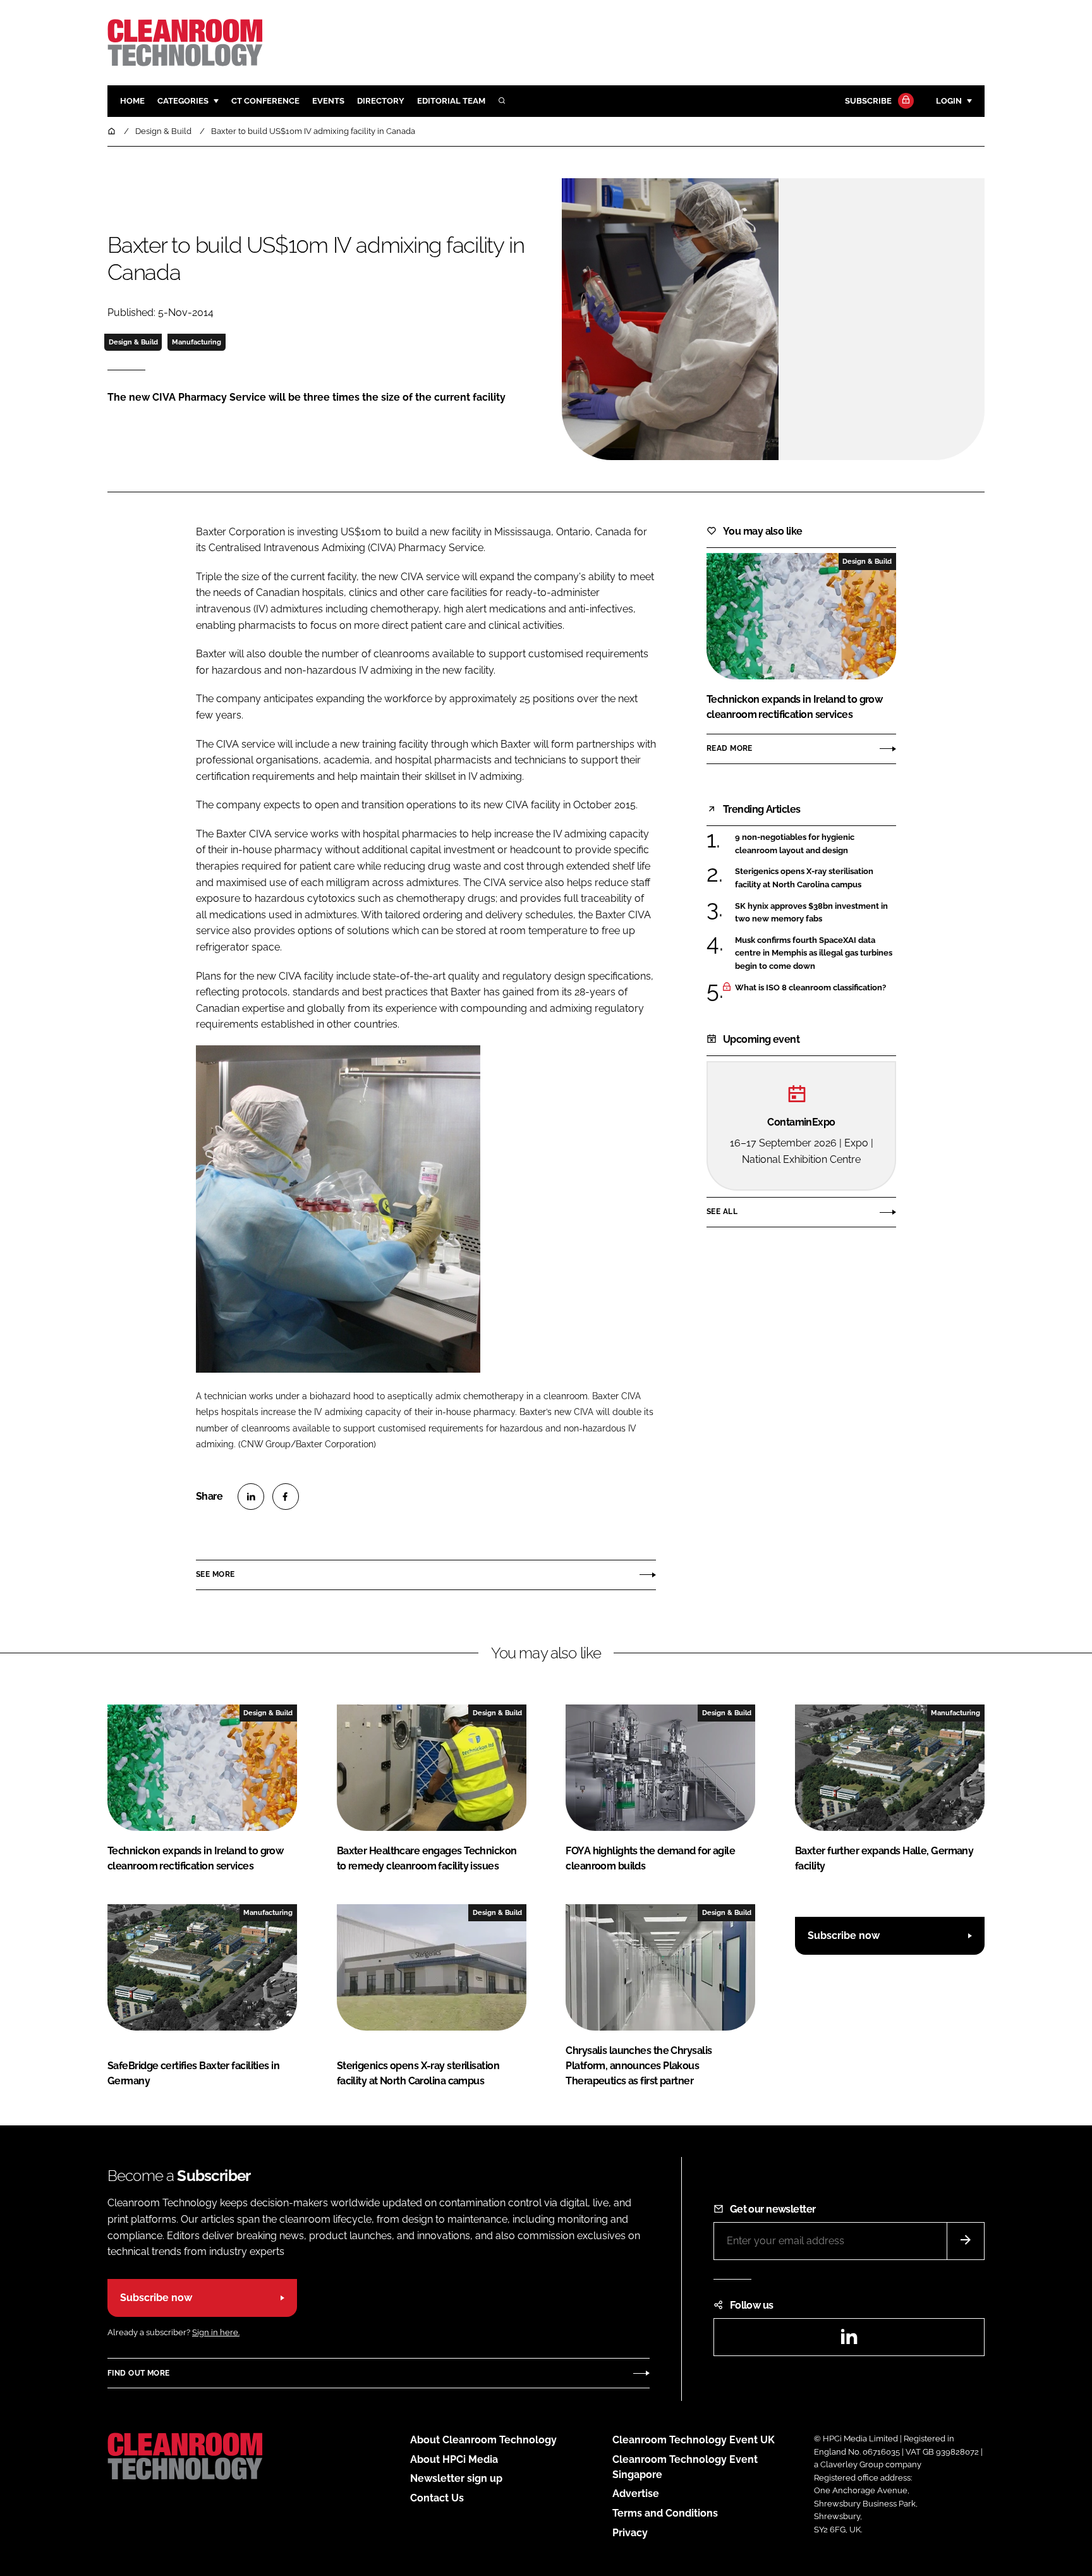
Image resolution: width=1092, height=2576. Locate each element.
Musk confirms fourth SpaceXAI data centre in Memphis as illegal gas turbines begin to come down (814, 953)
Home (132, 101)
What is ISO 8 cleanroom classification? (810, 988)
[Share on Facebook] (286, 1497)
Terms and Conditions (665, 2513)
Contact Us (437, 2498)
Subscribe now (844, 1935)
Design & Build (133, 342)
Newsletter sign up (456, 2478)
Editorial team (451, 101)
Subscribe (868, 101)
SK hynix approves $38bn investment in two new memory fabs (811, 913)
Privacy (630, 2533)
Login (949, 101)
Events (328, 101)
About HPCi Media (454, 2459)
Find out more (138, 2373)
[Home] (112, 131)
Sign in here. (216, 2332)
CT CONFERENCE (265, 101)
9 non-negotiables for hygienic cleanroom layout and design (795, 844)
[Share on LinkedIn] (251, 1497)
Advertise (636, 2494)
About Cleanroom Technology (483, 2440)
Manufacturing (197, 342)
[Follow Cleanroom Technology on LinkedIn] (849, 2341)
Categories (183, 101)
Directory (381, 101)
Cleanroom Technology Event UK (694, 2440)
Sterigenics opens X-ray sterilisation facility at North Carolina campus (804, 878)
